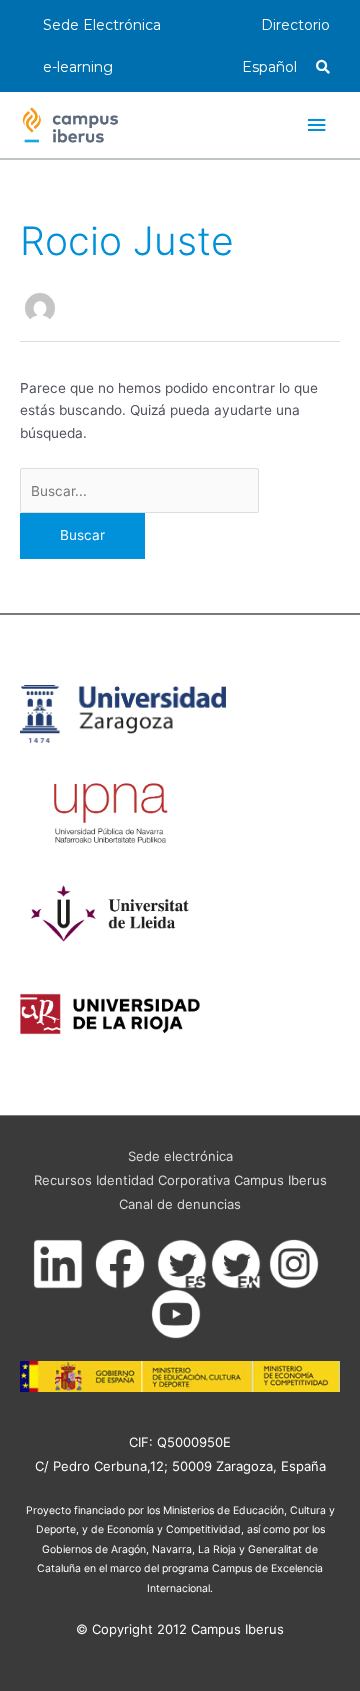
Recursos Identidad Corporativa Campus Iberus (180, 1180)
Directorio (295, 25)
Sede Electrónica (102, 25)
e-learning (78, 67)
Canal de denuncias (180, 1204)
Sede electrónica (180, 1156)
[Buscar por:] (139, 491)
